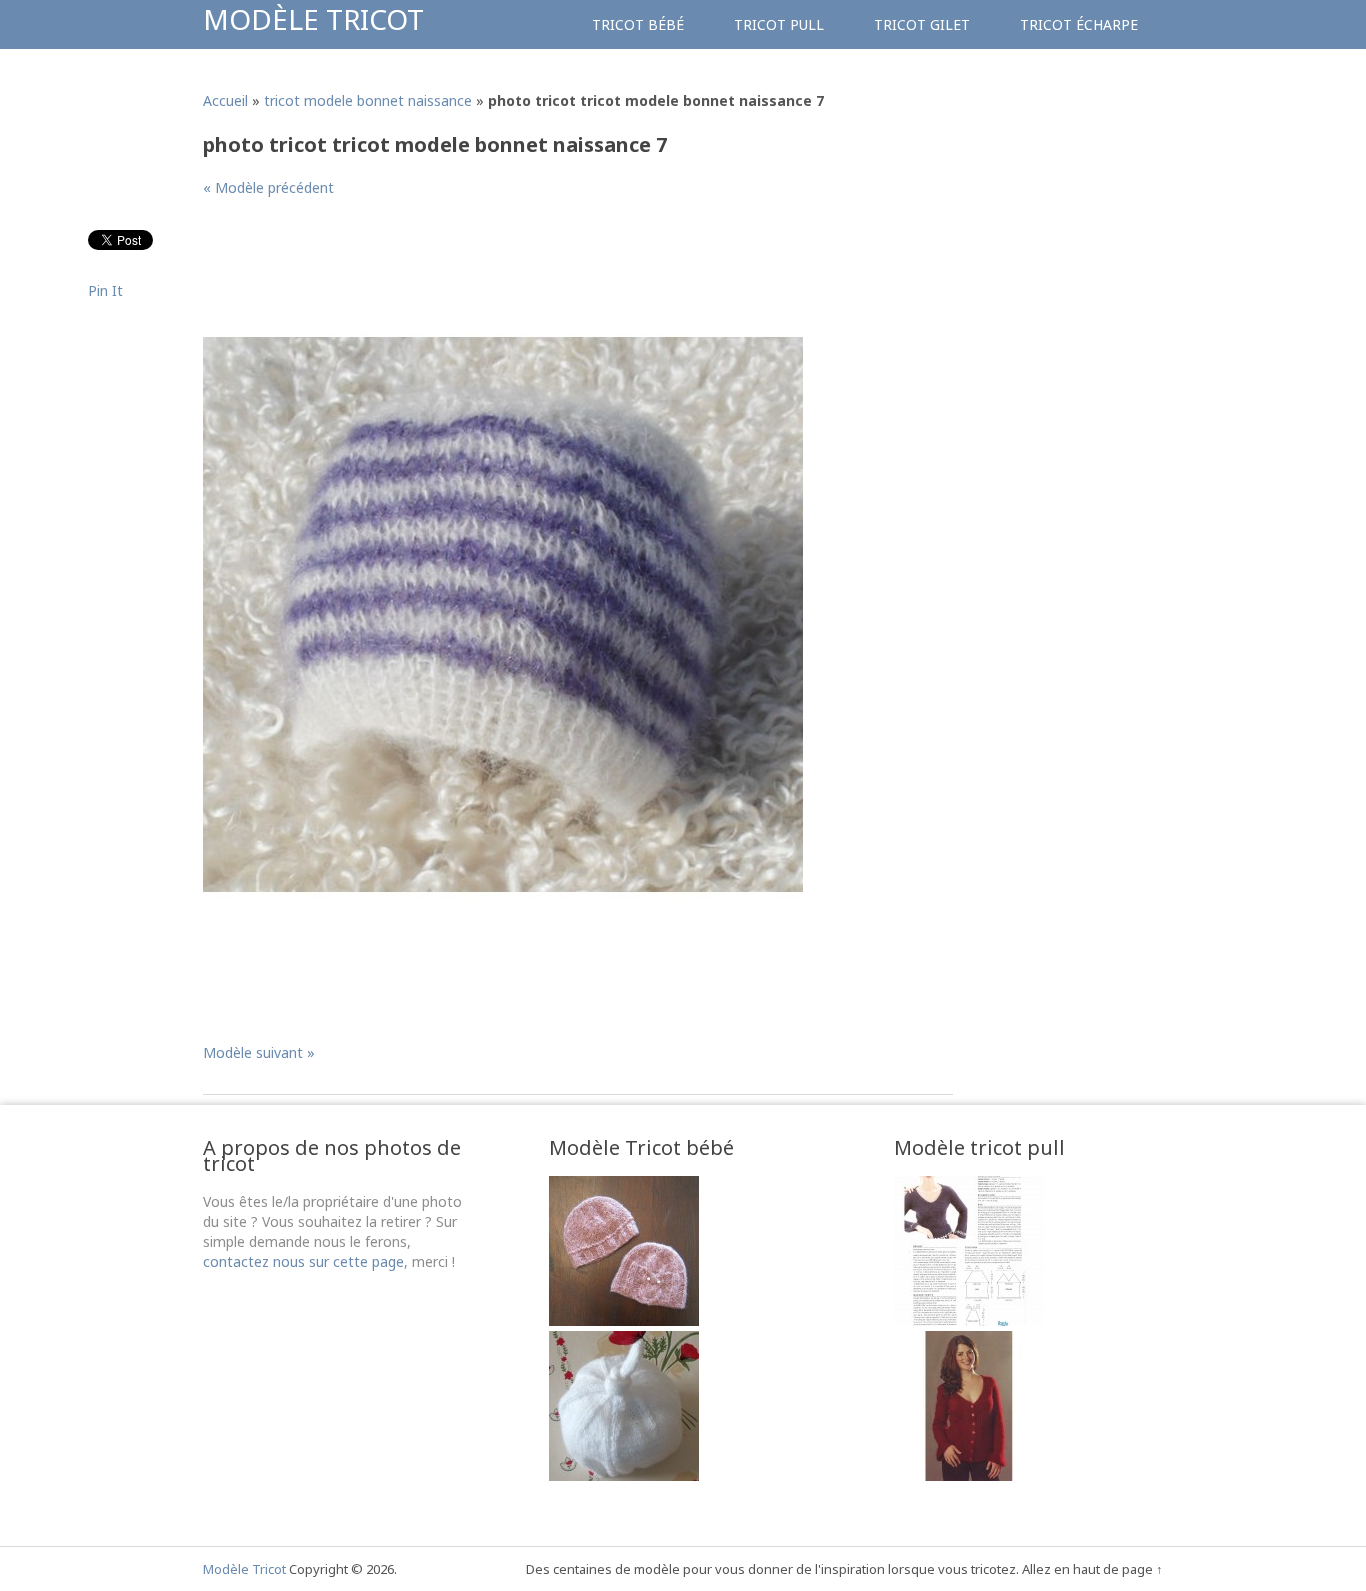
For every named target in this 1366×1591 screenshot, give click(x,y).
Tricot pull (779, 24)
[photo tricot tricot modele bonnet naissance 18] (624, 1320)
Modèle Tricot (313, 19)
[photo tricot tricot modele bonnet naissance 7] (503, 909)
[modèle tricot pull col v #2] (969, 1320)
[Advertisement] (567, 264)
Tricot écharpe (1079, 24)
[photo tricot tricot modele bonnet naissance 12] (624, 1475)
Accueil (225, 100)
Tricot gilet (922, 24)
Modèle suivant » (259, 1052)
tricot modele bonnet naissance (368, 100)
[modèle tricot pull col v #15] (969, 1475)
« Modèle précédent (268, 187)
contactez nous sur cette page (303, 1261)
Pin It (105, 290)
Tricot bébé (638, 24)
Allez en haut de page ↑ (1092, 1569)
